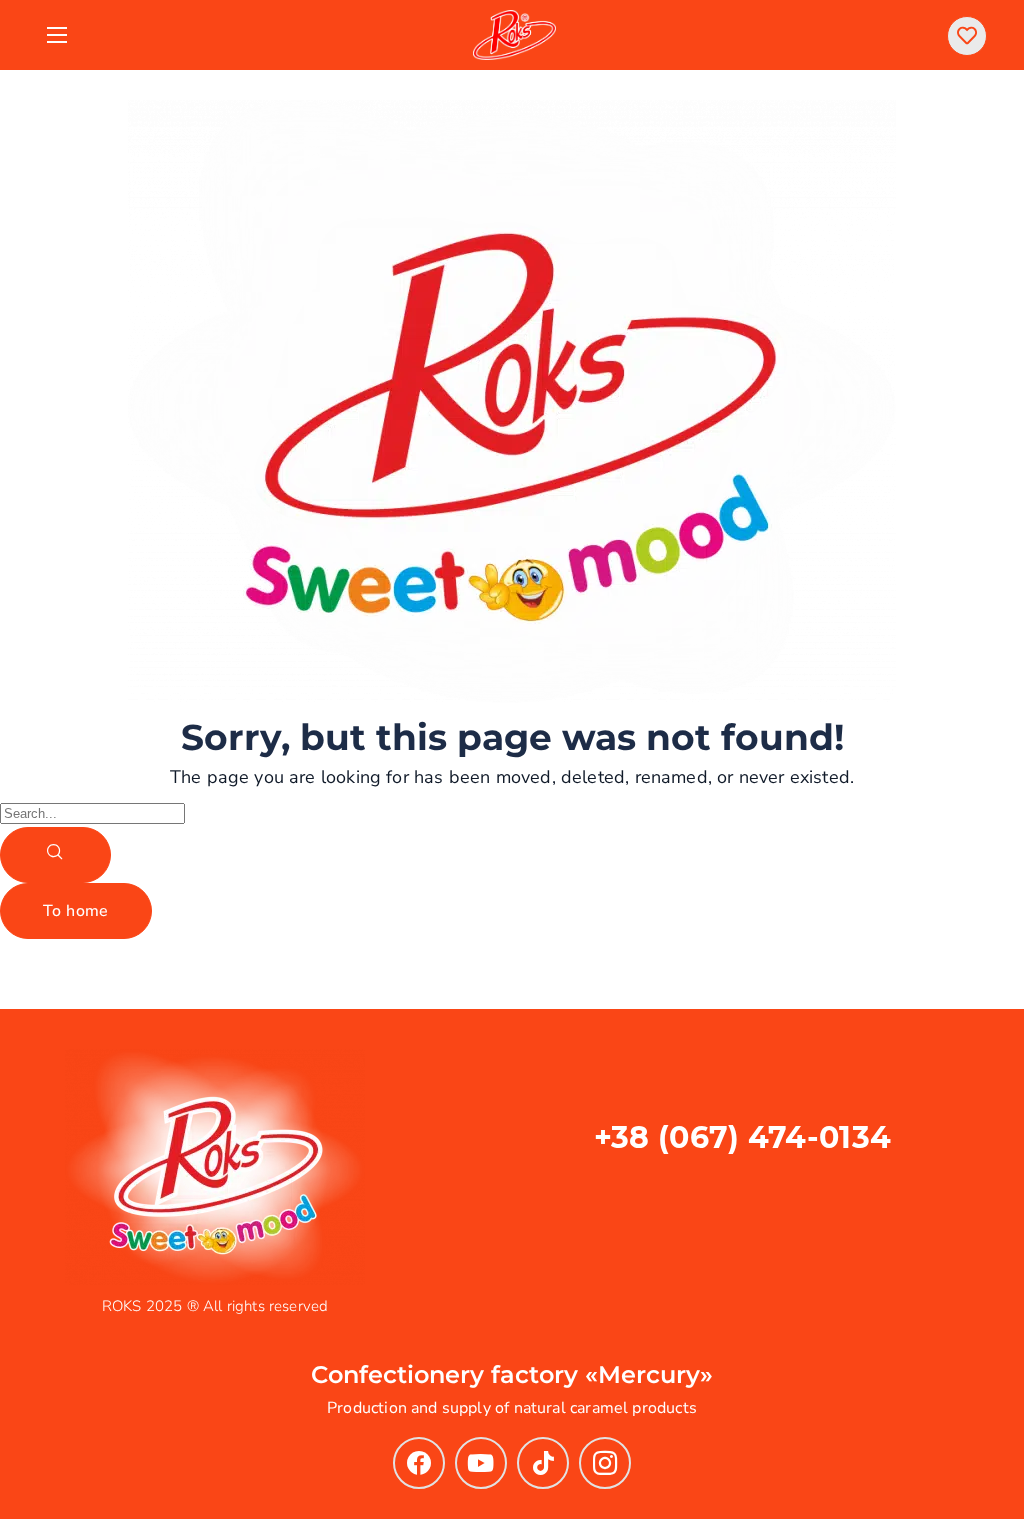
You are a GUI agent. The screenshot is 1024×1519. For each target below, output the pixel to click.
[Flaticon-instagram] (605, 1463)
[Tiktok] (543, 1463)
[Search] (55, 855)
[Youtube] (481, 1463)
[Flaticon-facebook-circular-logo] (419, 1463)
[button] (967, 36)
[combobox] (92, 813)
